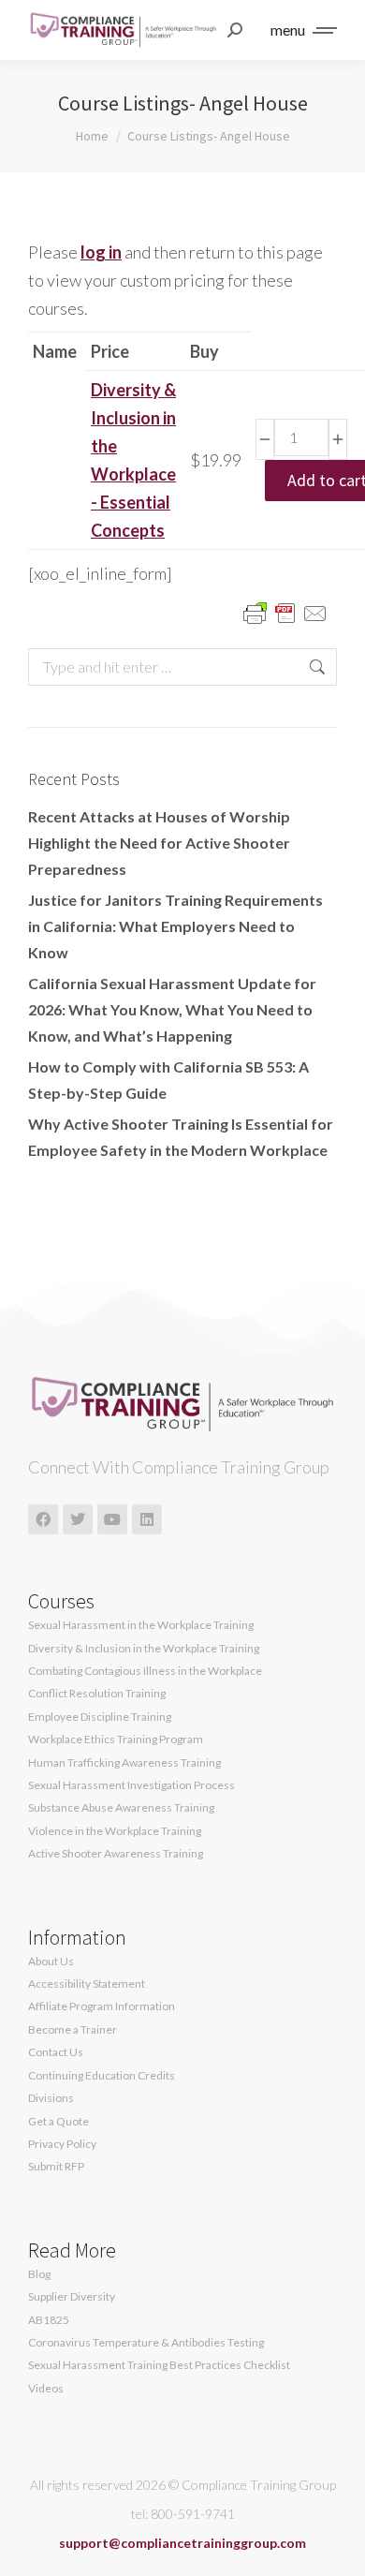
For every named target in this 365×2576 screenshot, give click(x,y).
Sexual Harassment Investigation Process (131, 1785)
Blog (39, 2274)
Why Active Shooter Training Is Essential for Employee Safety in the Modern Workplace (181, 1137)
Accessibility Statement (87, 1984)
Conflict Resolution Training (97, 1694)
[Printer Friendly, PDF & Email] (285, 612)
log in (101, 252)
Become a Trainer (73, 2030)
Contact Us (56, 2052)
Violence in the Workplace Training (115, 1831)
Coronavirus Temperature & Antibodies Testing (146, 2343)
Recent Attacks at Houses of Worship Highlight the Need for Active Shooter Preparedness (159, 843)
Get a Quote (58, 2122)
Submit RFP (56, 2167)
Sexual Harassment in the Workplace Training (141, 1625)
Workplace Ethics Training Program (116, 1740)
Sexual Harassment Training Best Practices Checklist (159, 2365)
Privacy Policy (62, 2144)
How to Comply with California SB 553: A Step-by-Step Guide (168, 1080)
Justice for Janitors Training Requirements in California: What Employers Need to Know (175, 926)
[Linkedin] (147, 1519)
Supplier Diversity (72, 2297)
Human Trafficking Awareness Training (124, 1763)
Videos (46, 2389)
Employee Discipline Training (100, 1717)
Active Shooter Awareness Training (116, 1854)
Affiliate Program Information (102, 2006)
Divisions (51, 2098)
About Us (51, 1962)
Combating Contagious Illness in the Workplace (145, 1671)
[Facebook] (43, 1519)
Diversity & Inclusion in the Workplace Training (144, 1649)
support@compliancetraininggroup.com (182, 2543)
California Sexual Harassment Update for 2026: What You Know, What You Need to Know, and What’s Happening (172, 1009)
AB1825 (49, 2320)
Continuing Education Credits (102, 2076)
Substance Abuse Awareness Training (121, 1808)
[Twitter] (78, 1519)
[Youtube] (112, 1519)
